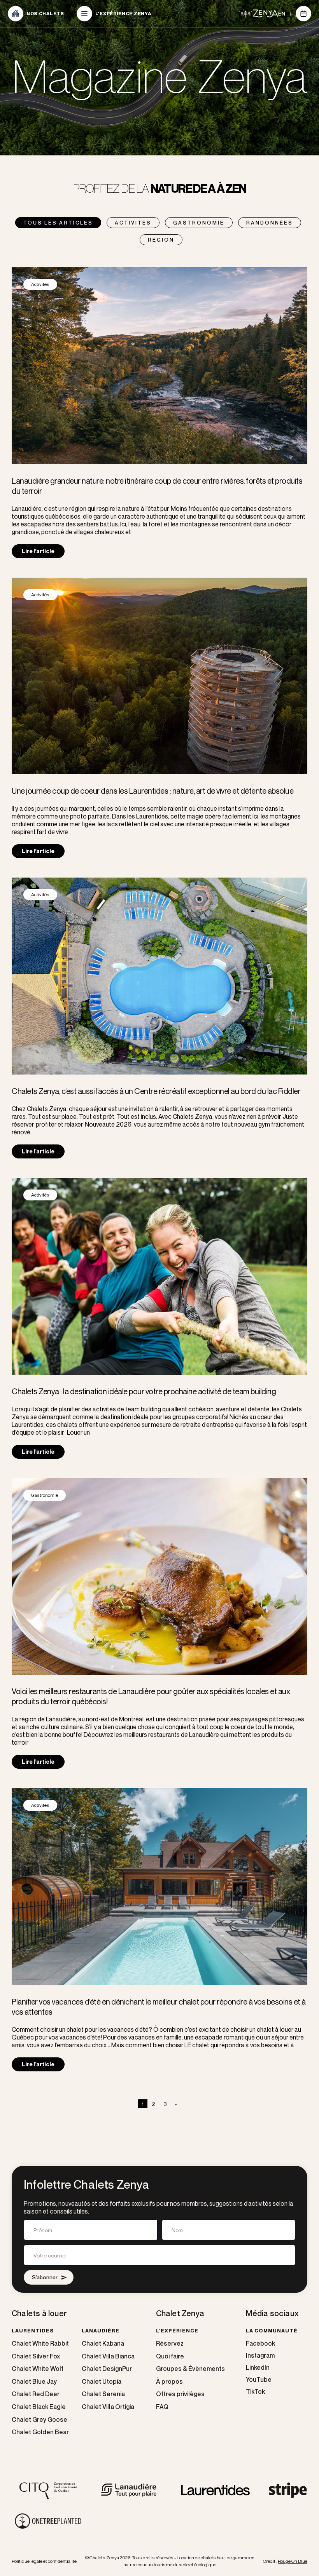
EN (282, 14)
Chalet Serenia (103, 2394)
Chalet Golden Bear (40, 2432)
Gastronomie (199, 223)
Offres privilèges (180, 2394)
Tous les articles (58, 223)
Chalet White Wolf (38, 2369)
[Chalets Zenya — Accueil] (259, 13)
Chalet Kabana (103, 2343)
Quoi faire (170, 2356)
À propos (169, 2382)
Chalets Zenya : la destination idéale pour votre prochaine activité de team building (144, 1391)
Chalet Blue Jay (34, 2382)
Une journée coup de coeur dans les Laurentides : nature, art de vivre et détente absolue (152, 791)
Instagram (260, 2355)
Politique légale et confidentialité (44, 2561)
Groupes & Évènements (190, 2369)
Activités (133, 223)
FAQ (162, 2407)
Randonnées (270, 223)
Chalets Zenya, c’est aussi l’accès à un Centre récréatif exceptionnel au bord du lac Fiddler (156, 1091)
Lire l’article (38, 551)
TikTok (255, 2391)
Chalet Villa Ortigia (108, 2407)
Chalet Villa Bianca (108, 2356)
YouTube (259, 2379)
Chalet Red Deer (36, 2394)
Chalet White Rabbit (40, 2343)
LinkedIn (258, 2367)
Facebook (260, 2343)
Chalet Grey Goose (39, 2420)
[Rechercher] (303, 14)
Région (161, 240)
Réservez (170, 2343)
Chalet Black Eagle (39, 2407)
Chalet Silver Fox (36, 2356)
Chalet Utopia (102, 2382)
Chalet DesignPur (107, 2369)
